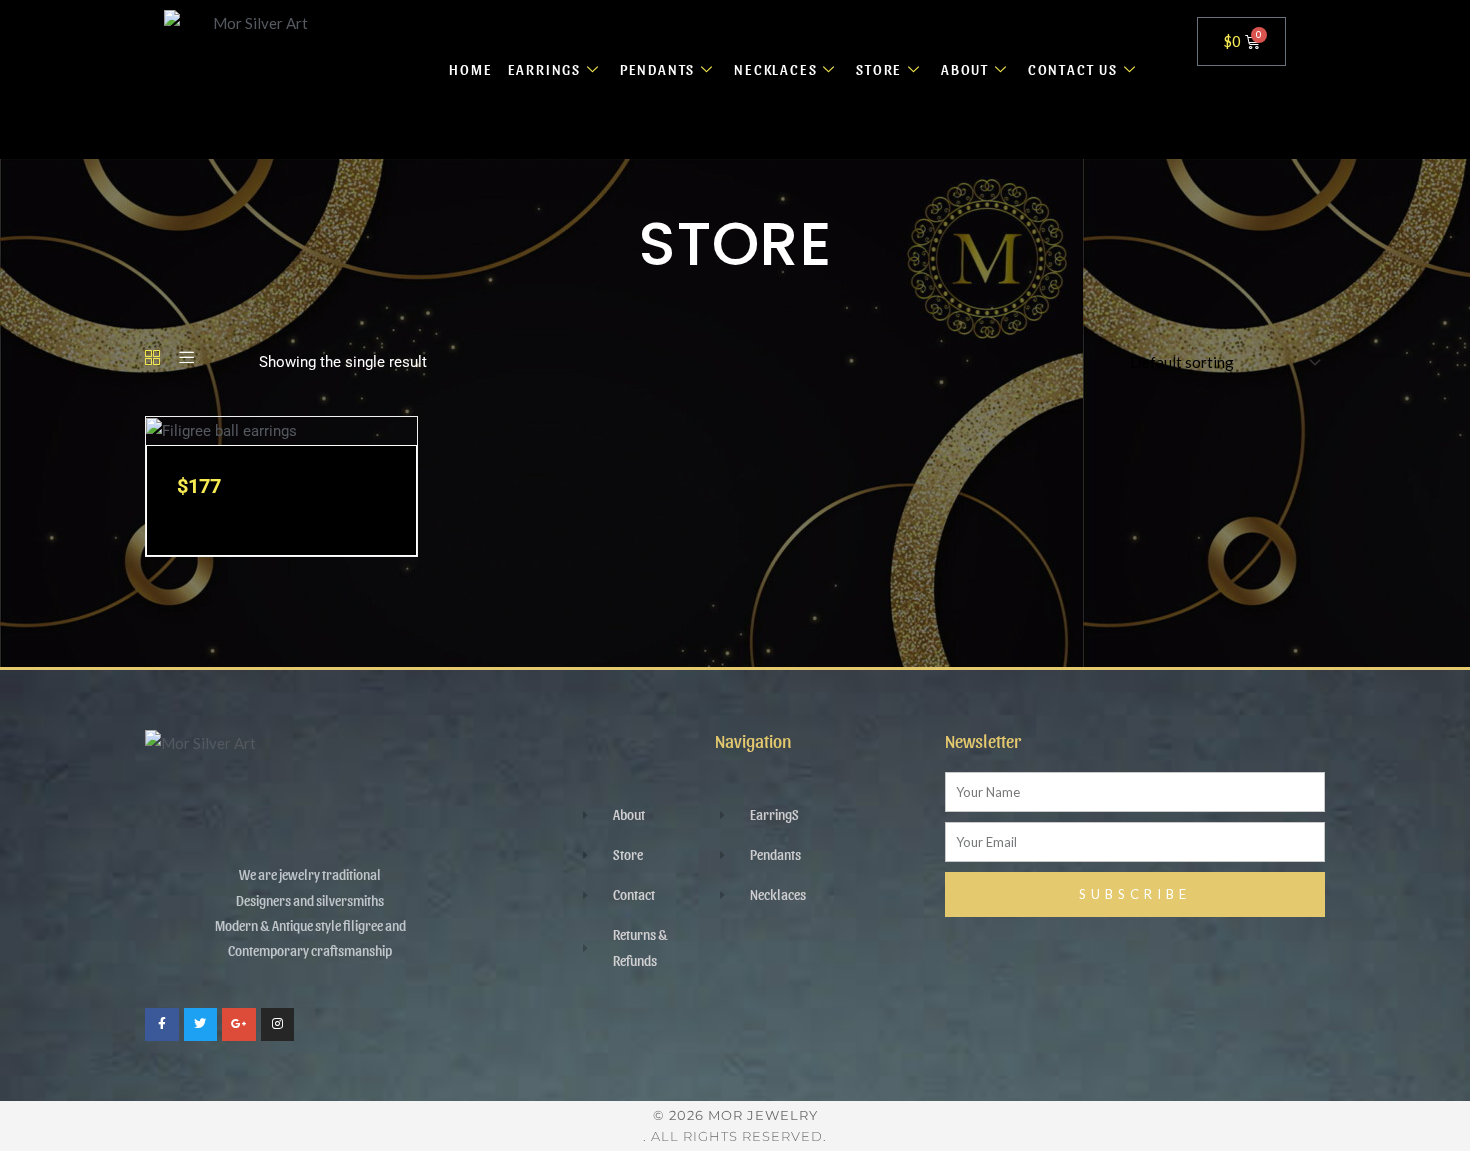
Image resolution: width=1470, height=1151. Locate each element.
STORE (879, 69)
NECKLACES (775, 69)
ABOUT (965, 69)
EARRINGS (544, 69)
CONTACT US (1073, 69)
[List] (186, 359)
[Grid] (152, 359)
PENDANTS (657, 69)
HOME (470, 69)
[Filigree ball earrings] (221, 430)
